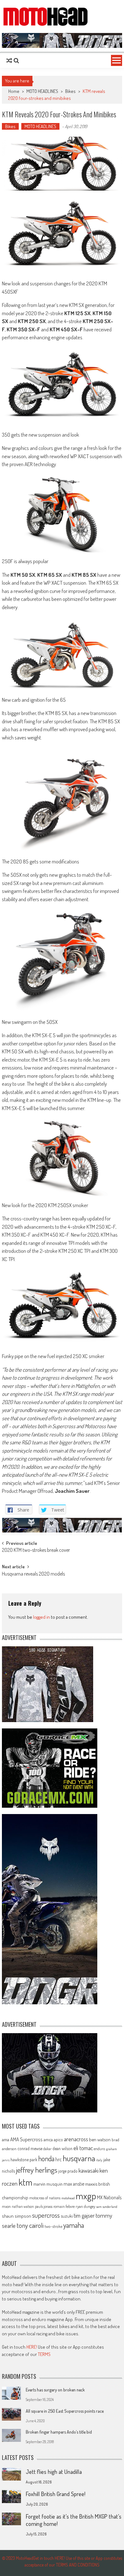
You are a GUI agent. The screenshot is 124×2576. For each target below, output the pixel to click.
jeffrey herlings (37, 2170)
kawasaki (89, 2170)
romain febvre (64, 2206)
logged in (41, 1617)
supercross (46, 2215)
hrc (59, 2159)
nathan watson (23, 2206)
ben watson (100, 2139)
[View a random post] (9, 61)
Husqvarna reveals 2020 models (33, 1574)
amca (48, 2139)
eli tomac (83, 2148)
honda (46, 2159)
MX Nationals (109, 2197)
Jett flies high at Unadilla (54, 2472)
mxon (6, 2206)
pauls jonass (44, 2206)
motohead (68, 2198)
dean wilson (62, 2148)
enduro (100, 2149)
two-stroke (53, 2226)
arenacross (76, 2139)
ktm (25, 2182)
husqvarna (79, 2158)
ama (6, 2139)
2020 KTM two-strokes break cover (36, 1551)
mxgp (86, 2196)
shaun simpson (17, 2216)
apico (58, 2140)
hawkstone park (24, 2160)
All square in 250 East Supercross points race (65, 2411)
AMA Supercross (26, 2139)
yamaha (74, 2225)
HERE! (32, 2347)
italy (99, 2160)
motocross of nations (45, 2198)
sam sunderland (107, 2207)
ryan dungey (85, 2206)
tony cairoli (30, 2225)
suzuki (67, 2216)
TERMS (44, 2354)
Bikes (70, 91)
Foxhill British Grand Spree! (55, 2494)
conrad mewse (30, 2148)
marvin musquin (48, 2184)
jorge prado (68, 2171)
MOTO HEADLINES (42, 91)
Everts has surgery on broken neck (55, 2390)
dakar (47, 2149)
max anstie (74, 2184)
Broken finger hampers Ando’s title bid (59, 2432)
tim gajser (84, 2215)
